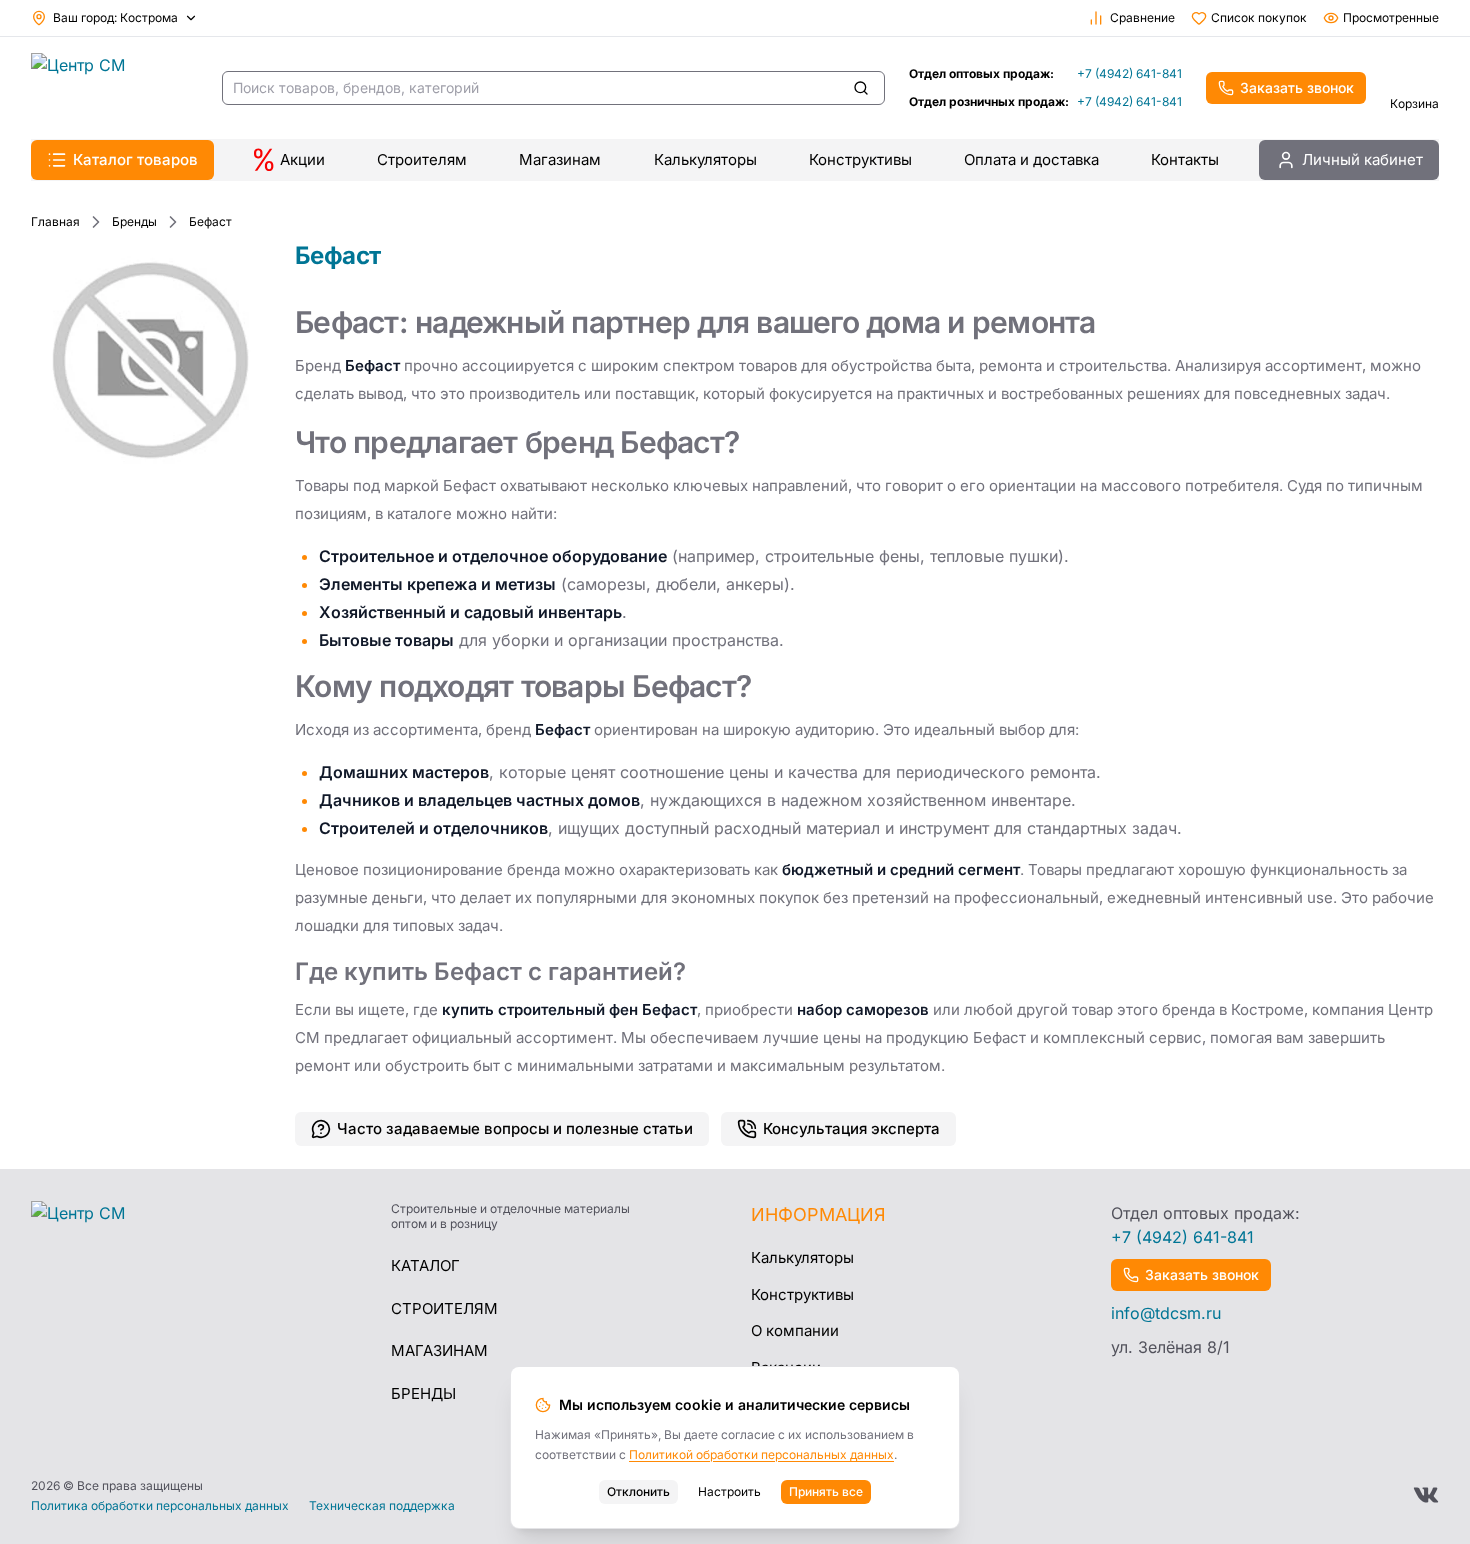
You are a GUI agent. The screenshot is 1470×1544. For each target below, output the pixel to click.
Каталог (425, 1265)
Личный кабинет (1362, 159)
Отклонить (638, 1491)
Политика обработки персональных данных (160, 1506)
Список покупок (1259, 17)
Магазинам (560, 159)
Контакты (1185, 159)
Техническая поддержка (382, 1506)
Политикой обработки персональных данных (761, 1454)
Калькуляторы (705, 159)
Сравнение (1142, 17)
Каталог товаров (135, 159)
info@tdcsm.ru (1166, 1313)
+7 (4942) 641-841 (1129, 73)
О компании (795, 1330)
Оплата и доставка (1031, 159)
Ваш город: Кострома (115, 17)
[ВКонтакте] (1426, 1495)
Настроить (729, 1491)
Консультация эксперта (851, 1128)
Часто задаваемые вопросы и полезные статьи (515, 1128)
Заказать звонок (1297, 87)
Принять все (826, 1491)
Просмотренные (1391, 17)
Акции (302, 159)
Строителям (422, 159)
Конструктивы (860, 159)
